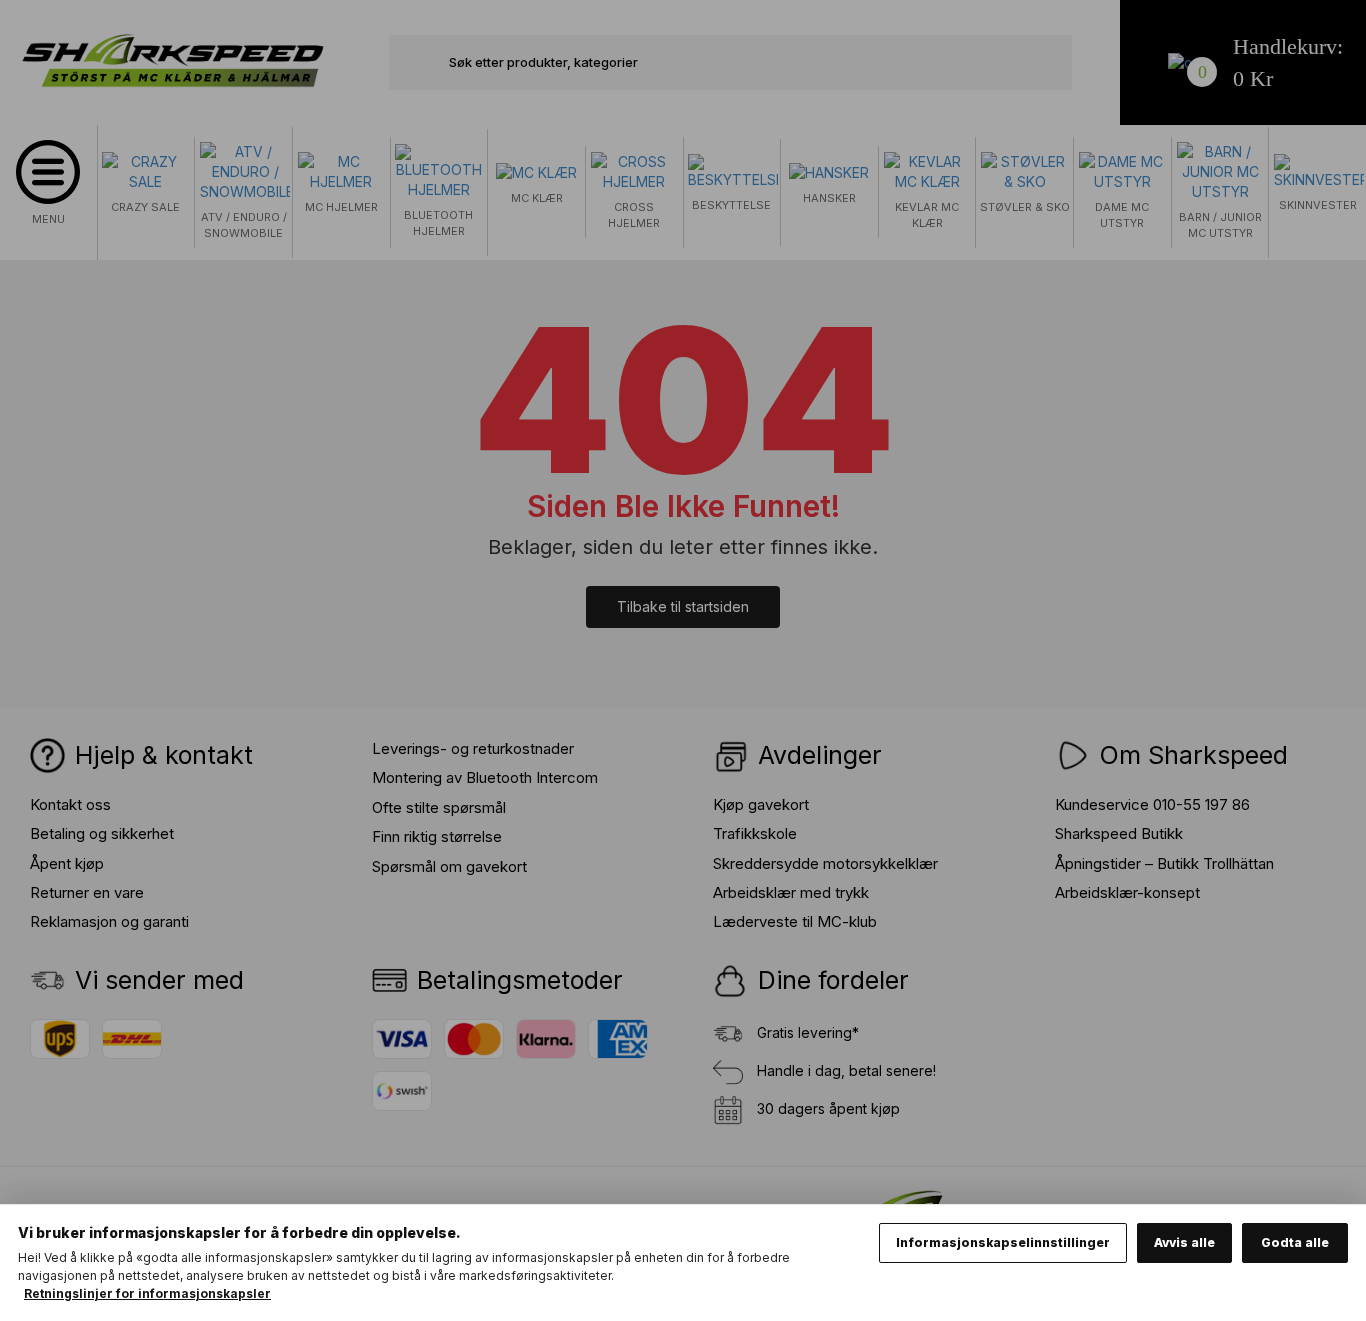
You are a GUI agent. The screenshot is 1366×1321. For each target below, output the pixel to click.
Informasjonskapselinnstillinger (1003, 1242)
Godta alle (1295, 1242)
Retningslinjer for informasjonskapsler (147, 1293)
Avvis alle (1184, 1242)
